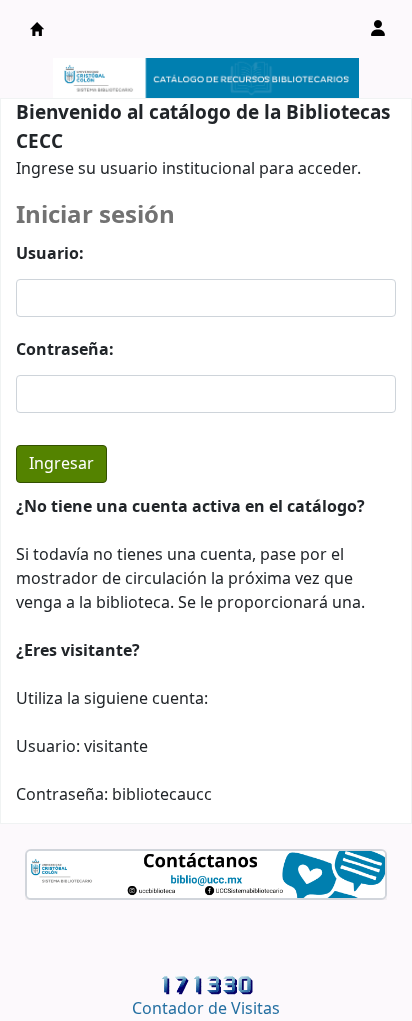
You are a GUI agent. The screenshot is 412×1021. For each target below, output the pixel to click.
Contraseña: (65, 350)
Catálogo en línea (37, 29)
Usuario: (50, 254)
